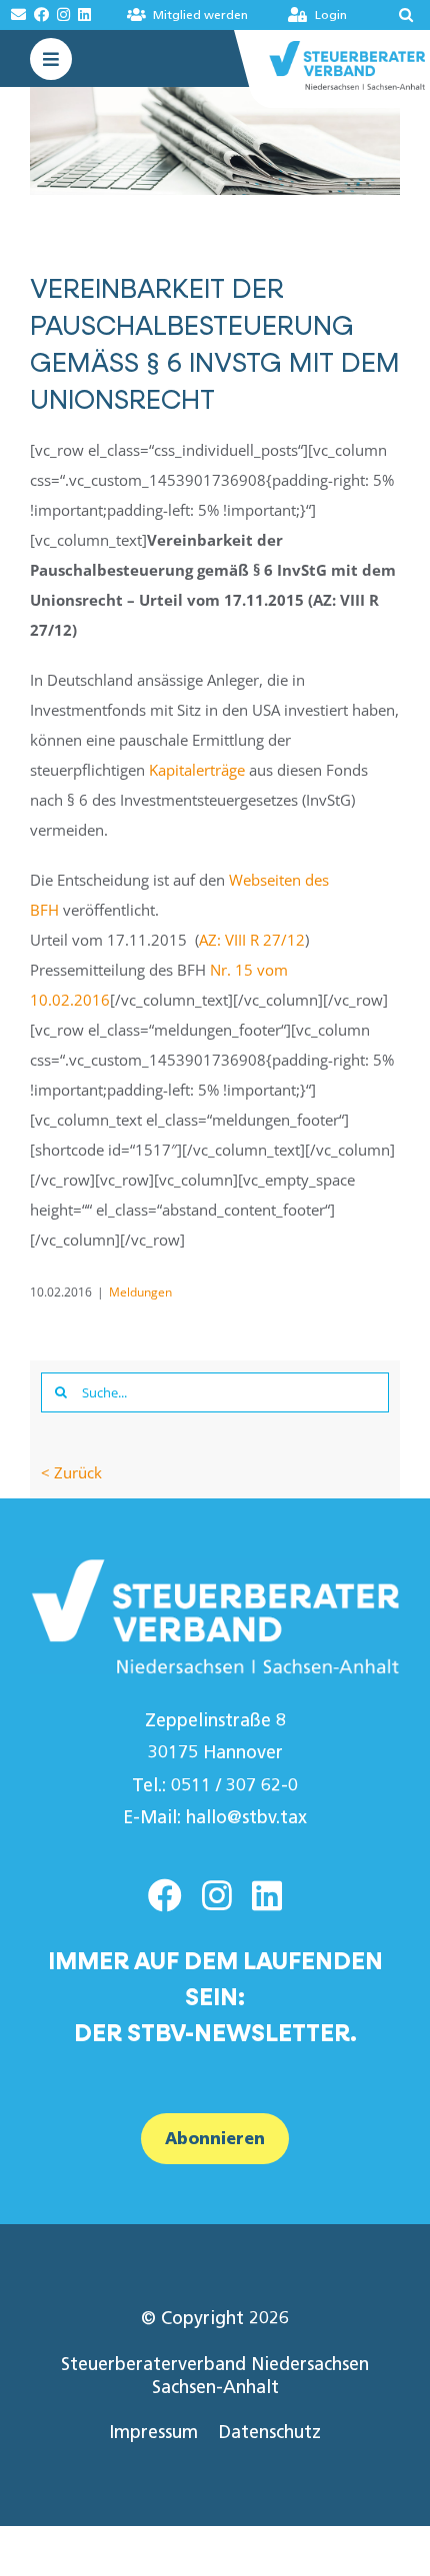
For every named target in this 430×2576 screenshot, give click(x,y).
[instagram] (217, 1895)
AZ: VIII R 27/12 (252, 940)
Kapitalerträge (197, 770)
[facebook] (165, 1895)
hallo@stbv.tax (246, 1817)
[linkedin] (267, 1895)
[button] (392, 15)
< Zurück (71, 1472)
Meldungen (140, 1292)
